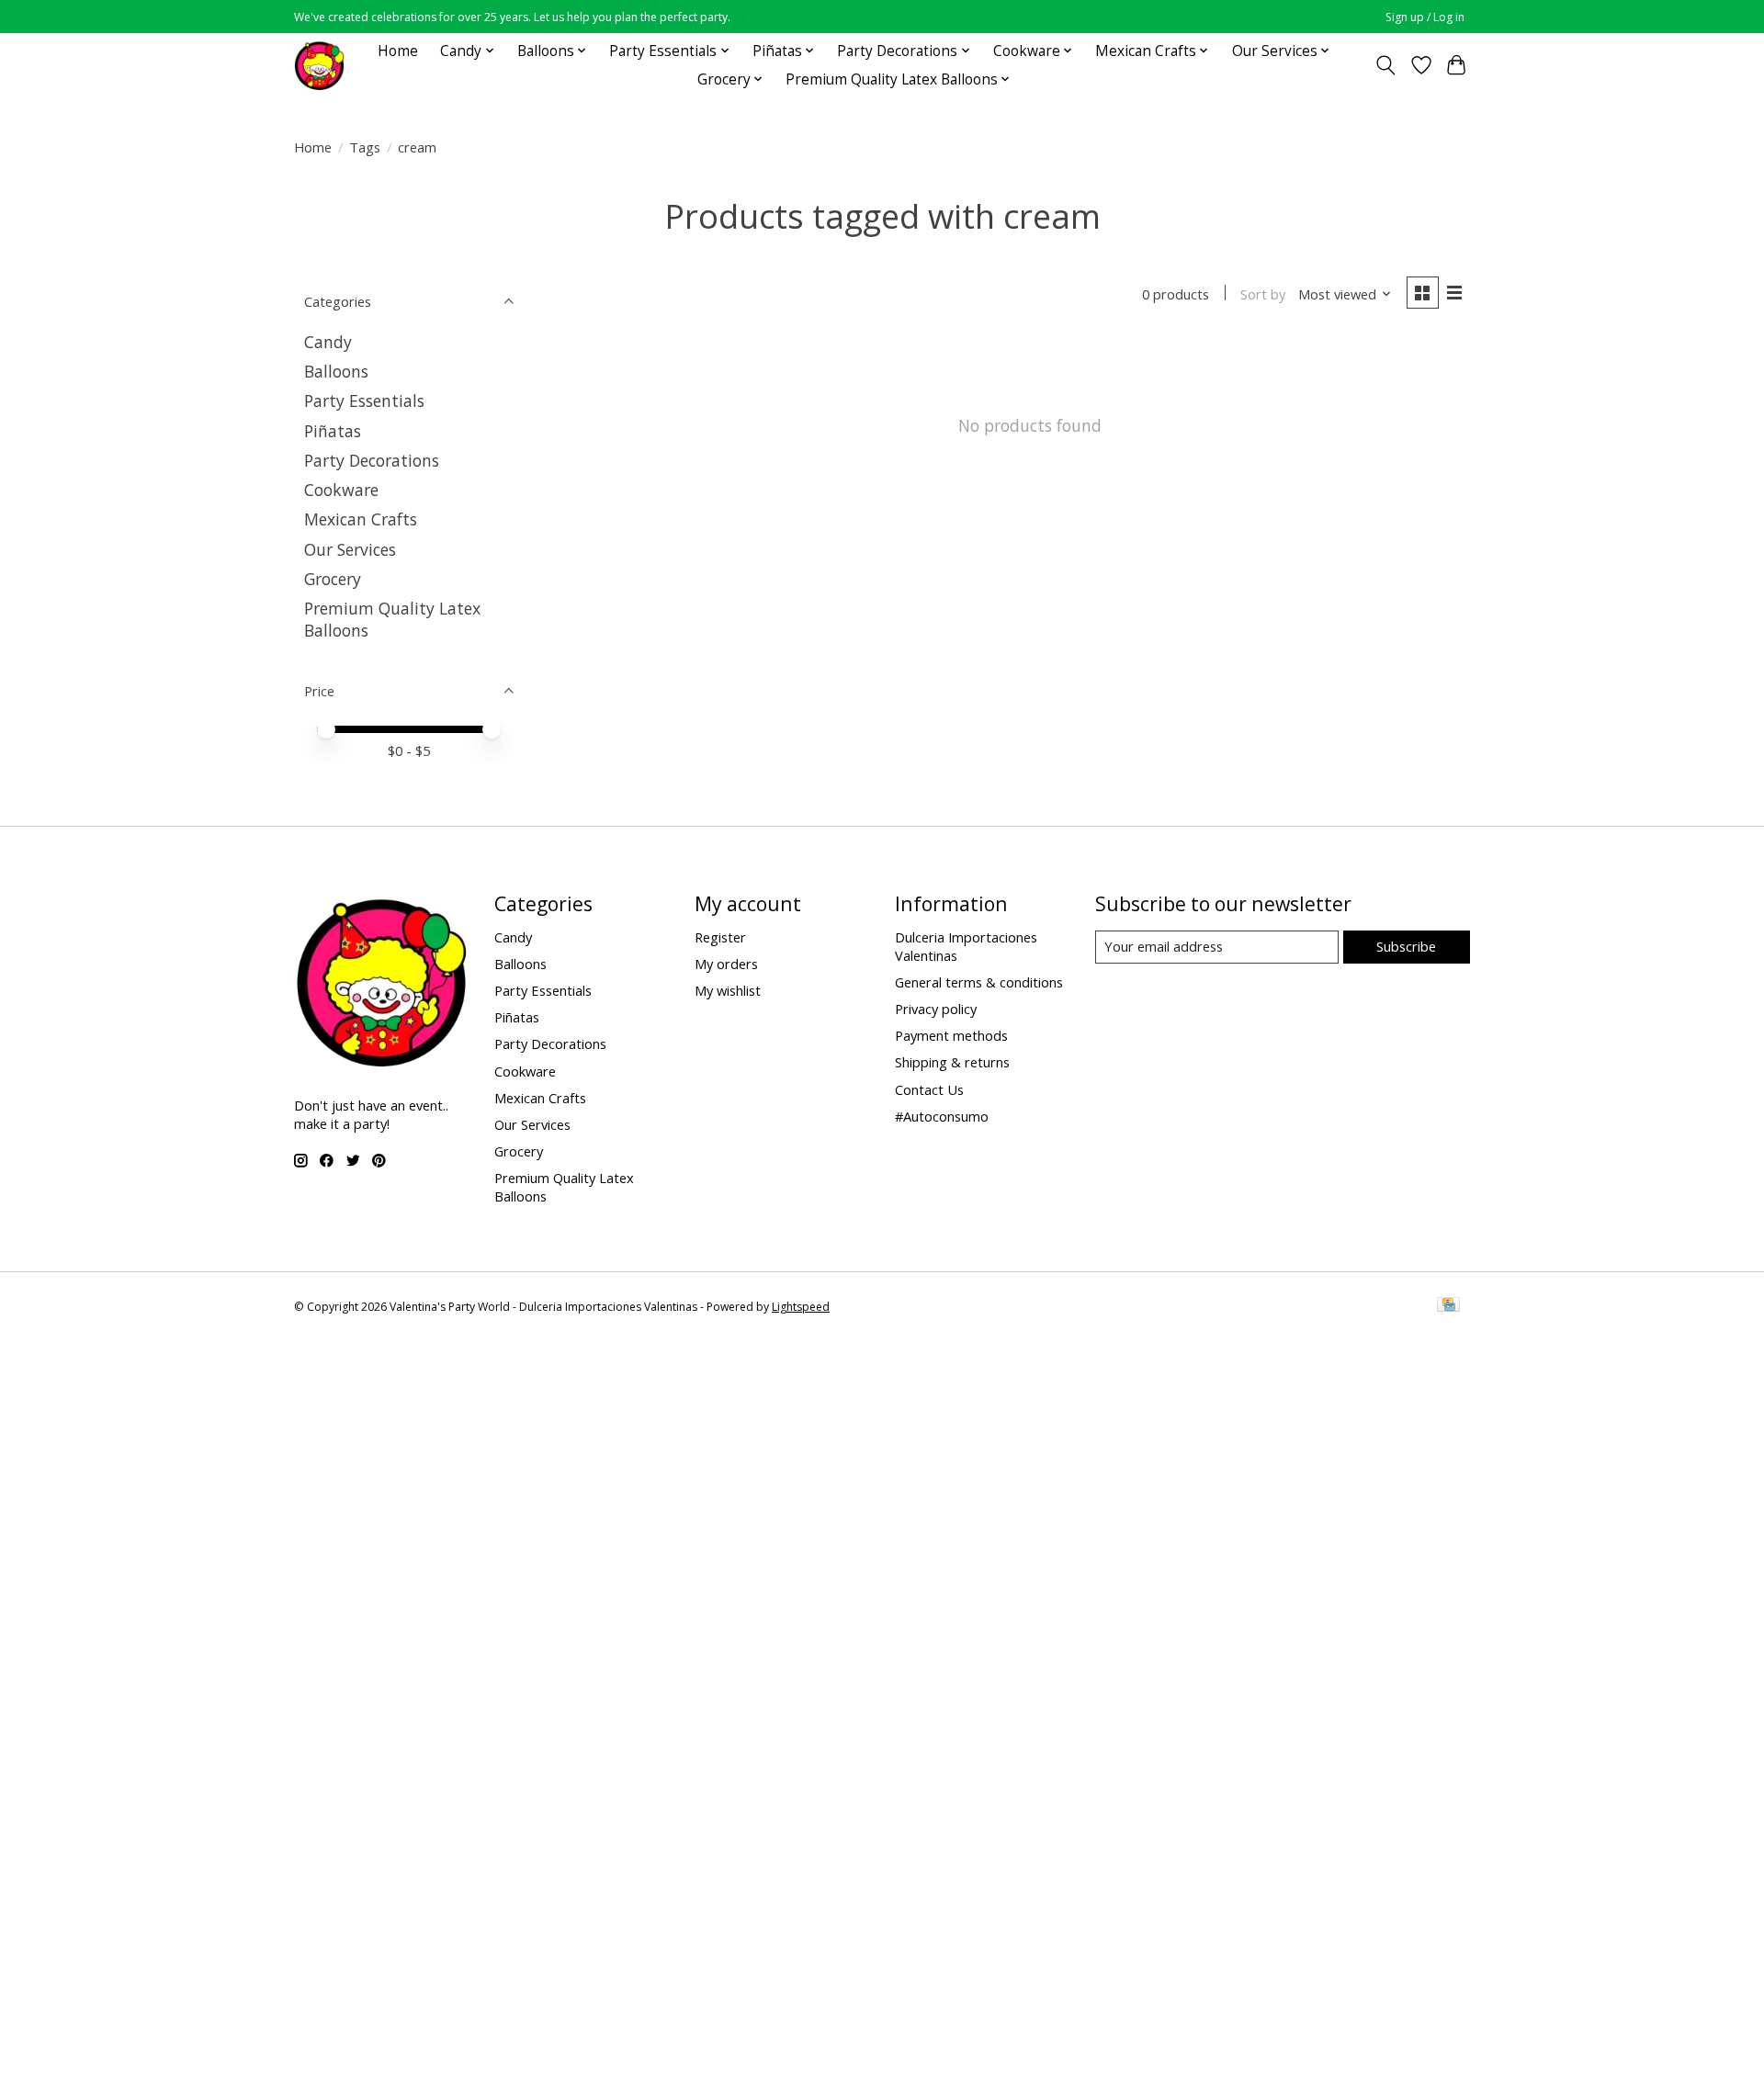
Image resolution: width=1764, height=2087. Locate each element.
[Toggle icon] (1386, 65)
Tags (365, 147)
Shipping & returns (952, 1062)
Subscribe (1406, 946)
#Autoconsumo (942, 1116)
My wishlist (728, 990)
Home (398, 51)
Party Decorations (372, 460)
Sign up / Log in (1425, 17)
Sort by (1263, 294)
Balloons (336, 371)
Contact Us (929, 1089)
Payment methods (951, 1035)
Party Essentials (364, 400)
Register (720, 937)
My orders (726, 964)
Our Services (350, 549)
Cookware (341, 490)
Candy (328, 342)
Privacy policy (936, 1009)
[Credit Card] (1448, 1306)
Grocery (333, 579)
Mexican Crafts (361, 519)
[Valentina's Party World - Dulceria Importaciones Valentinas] (319, 65)
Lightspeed (801, 1307)
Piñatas (333, 431)
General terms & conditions (979, 982)
